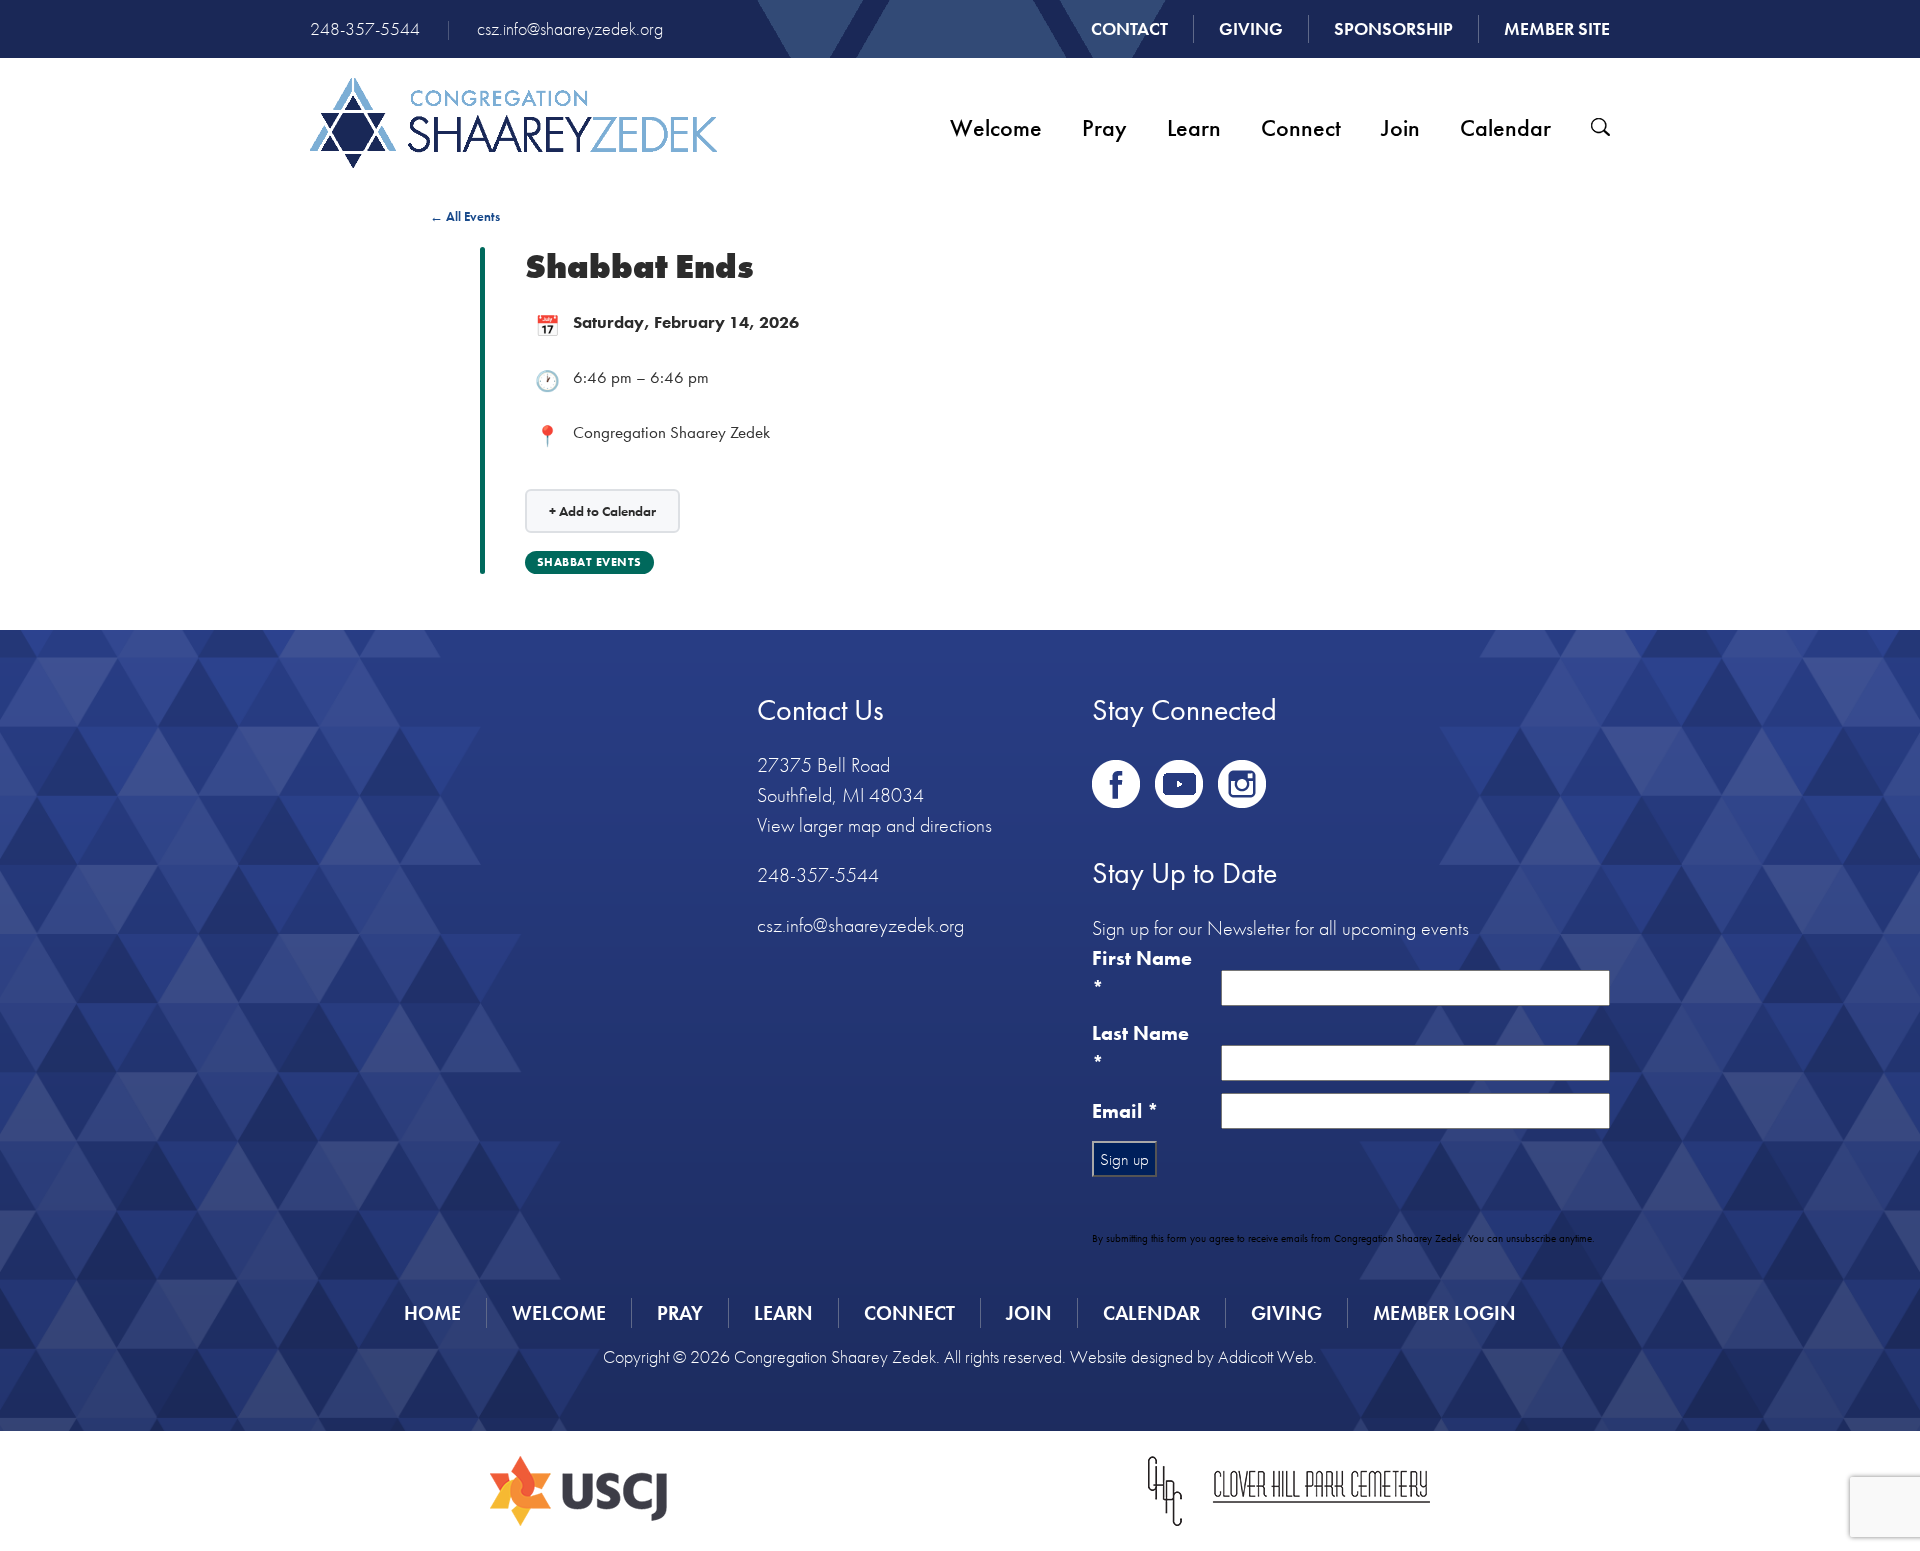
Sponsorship (1393, 28)
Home (432, 1313)
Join (1400, 127)
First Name (1142, 973)
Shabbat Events (589, 562)
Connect (1301, 127)
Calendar (1505, 127)
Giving (1251, 28)
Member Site (1557, 28)
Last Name (1140, 1048)
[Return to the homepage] (513, 123)
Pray (1104, 127)
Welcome (996, 127)
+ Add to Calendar (602, 511)
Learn (1194, 127)
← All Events (465, 216)
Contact (1129, 28)
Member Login (1444, 1313)
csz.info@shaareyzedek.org (570, 28)
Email (1125, 1111)
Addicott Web (1265, 1356)
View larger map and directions (874, 825)
